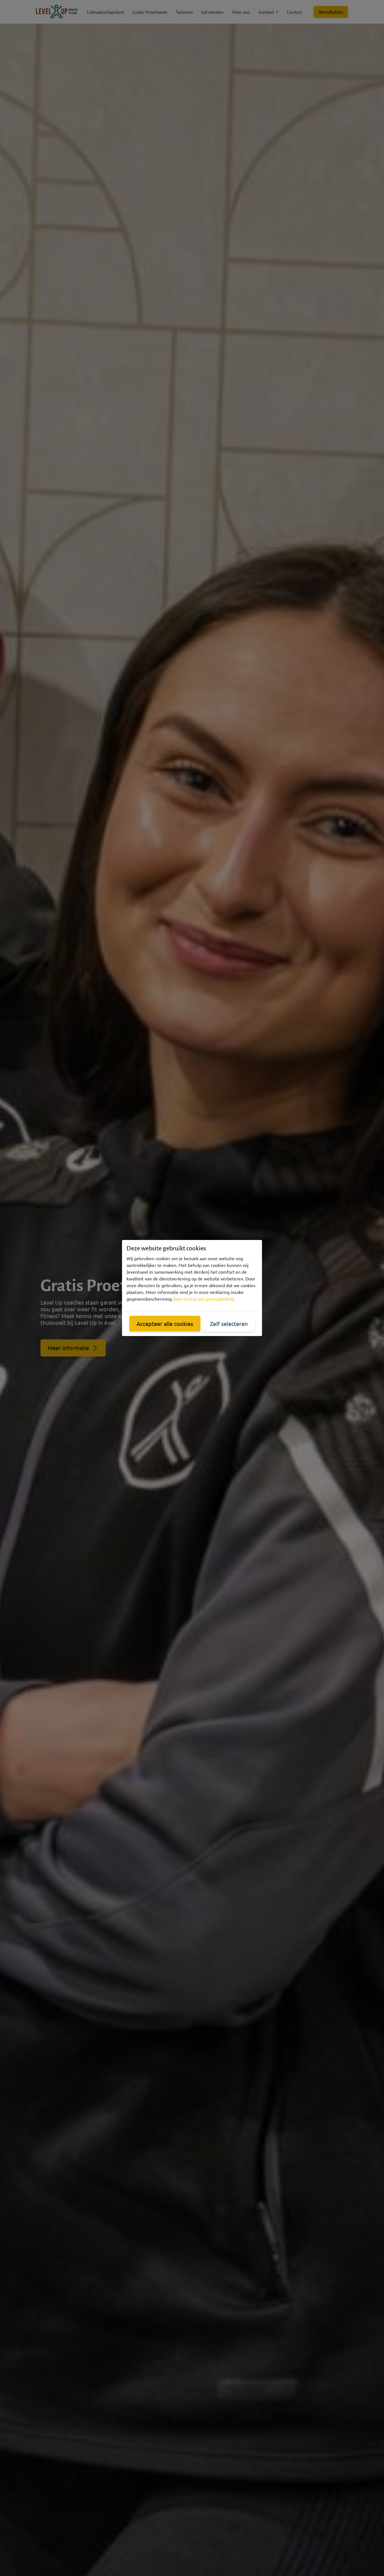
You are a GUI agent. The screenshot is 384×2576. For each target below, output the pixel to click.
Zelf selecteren (229, 1324)
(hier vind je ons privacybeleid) (203, 1299)
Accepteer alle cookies (165, 1324)
